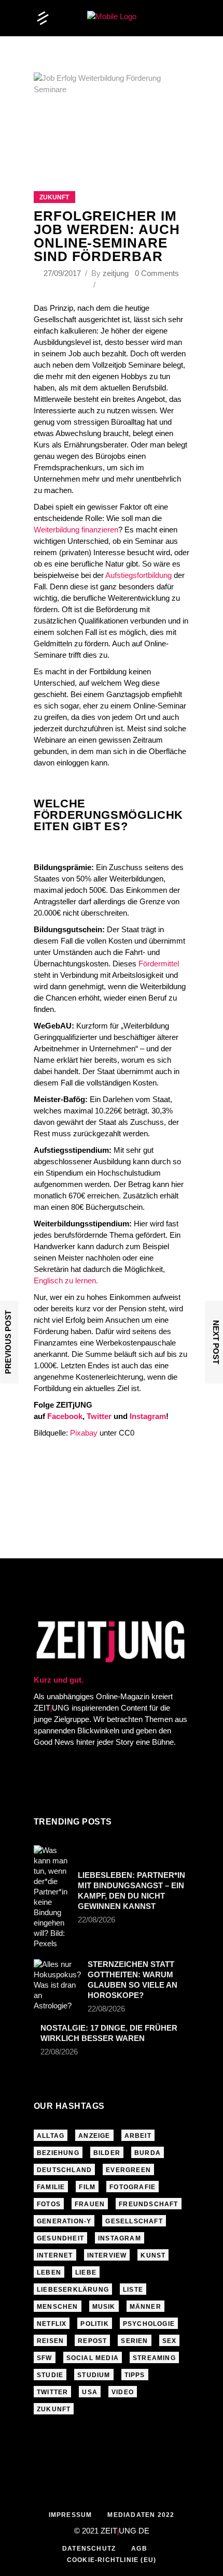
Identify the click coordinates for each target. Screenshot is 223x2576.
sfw (45, 2358)
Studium (94, 2375)
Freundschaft (148, 2204)
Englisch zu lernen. (66, 1280)
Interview (107, 2255)
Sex (170, 2341)
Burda (148, 2153)
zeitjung (116, 273)
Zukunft (54, 197)
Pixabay (83, 1433)
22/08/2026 (96, 1920)
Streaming (154, 2358)
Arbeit (138, 2136)
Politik (94, 2324)
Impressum (71, 2515)
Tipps (135, 2375)
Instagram (148, 1416)
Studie (50, 2375)
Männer (145, 2307)
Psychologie (149, 2324)
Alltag (51, 2136)
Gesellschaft (134, 2221)
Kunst (153, 2255)
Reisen (50, 2341)
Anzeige (94, 2136)
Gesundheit (60, 2238)
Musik (104, 2307)
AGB (139, 2549)
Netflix (52, 2324)
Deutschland (64, 2170)
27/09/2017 (63, 273)
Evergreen (128, 2170)
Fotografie (133, 2187)
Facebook (65, 1416)
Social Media (93, 2358)
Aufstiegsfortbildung (138, 575)
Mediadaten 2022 (141, 2515)
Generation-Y (64, 2221)
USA (90, 2392)
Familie (51, 2187)
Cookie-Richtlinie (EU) (112, 2560)
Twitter (99, 1416)
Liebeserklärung (73, 2290)
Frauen (90, 2204)
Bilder (107, 2153)
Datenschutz (89, 2549)
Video (123, 2392)
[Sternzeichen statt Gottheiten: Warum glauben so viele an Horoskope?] (57, 1985)
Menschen (58, 2307)
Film (87, 2187)
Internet (55, 2255)
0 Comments (157, 273)
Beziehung (58, 2153)
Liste (133, 2290)
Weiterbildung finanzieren (76, 530)
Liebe (86, 2273)
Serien (134, 2341)
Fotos (49, 2204)
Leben (49, 2273)
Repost (92, 2341)
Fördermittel (159, 964)
